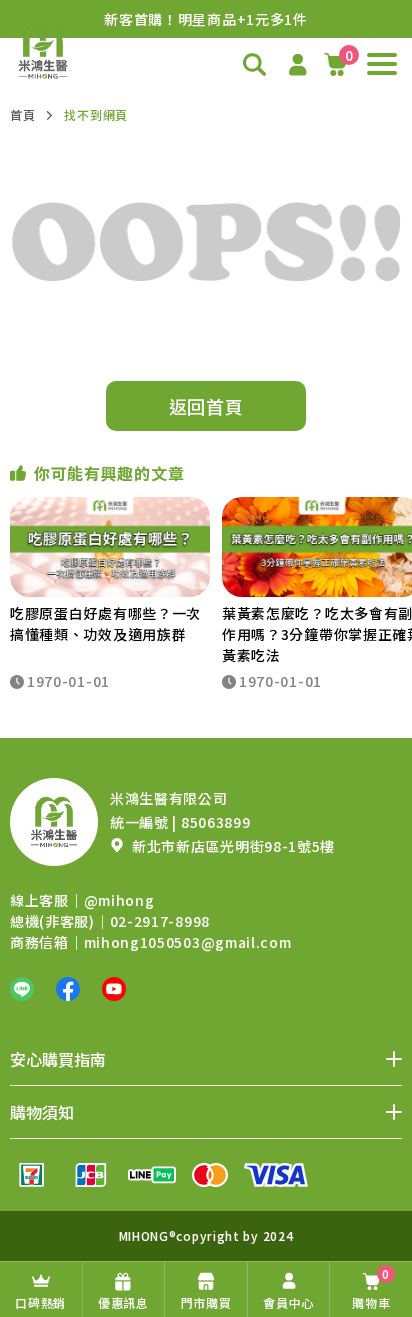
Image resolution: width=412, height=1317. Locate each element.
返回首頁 (206, 406)
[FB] (68, 989)
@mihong (119, 900)
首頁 (22, 114)
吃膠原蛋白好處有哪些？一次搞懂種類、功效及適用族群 (105, 623)
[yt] (114, 989)
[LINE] (22, 989)
